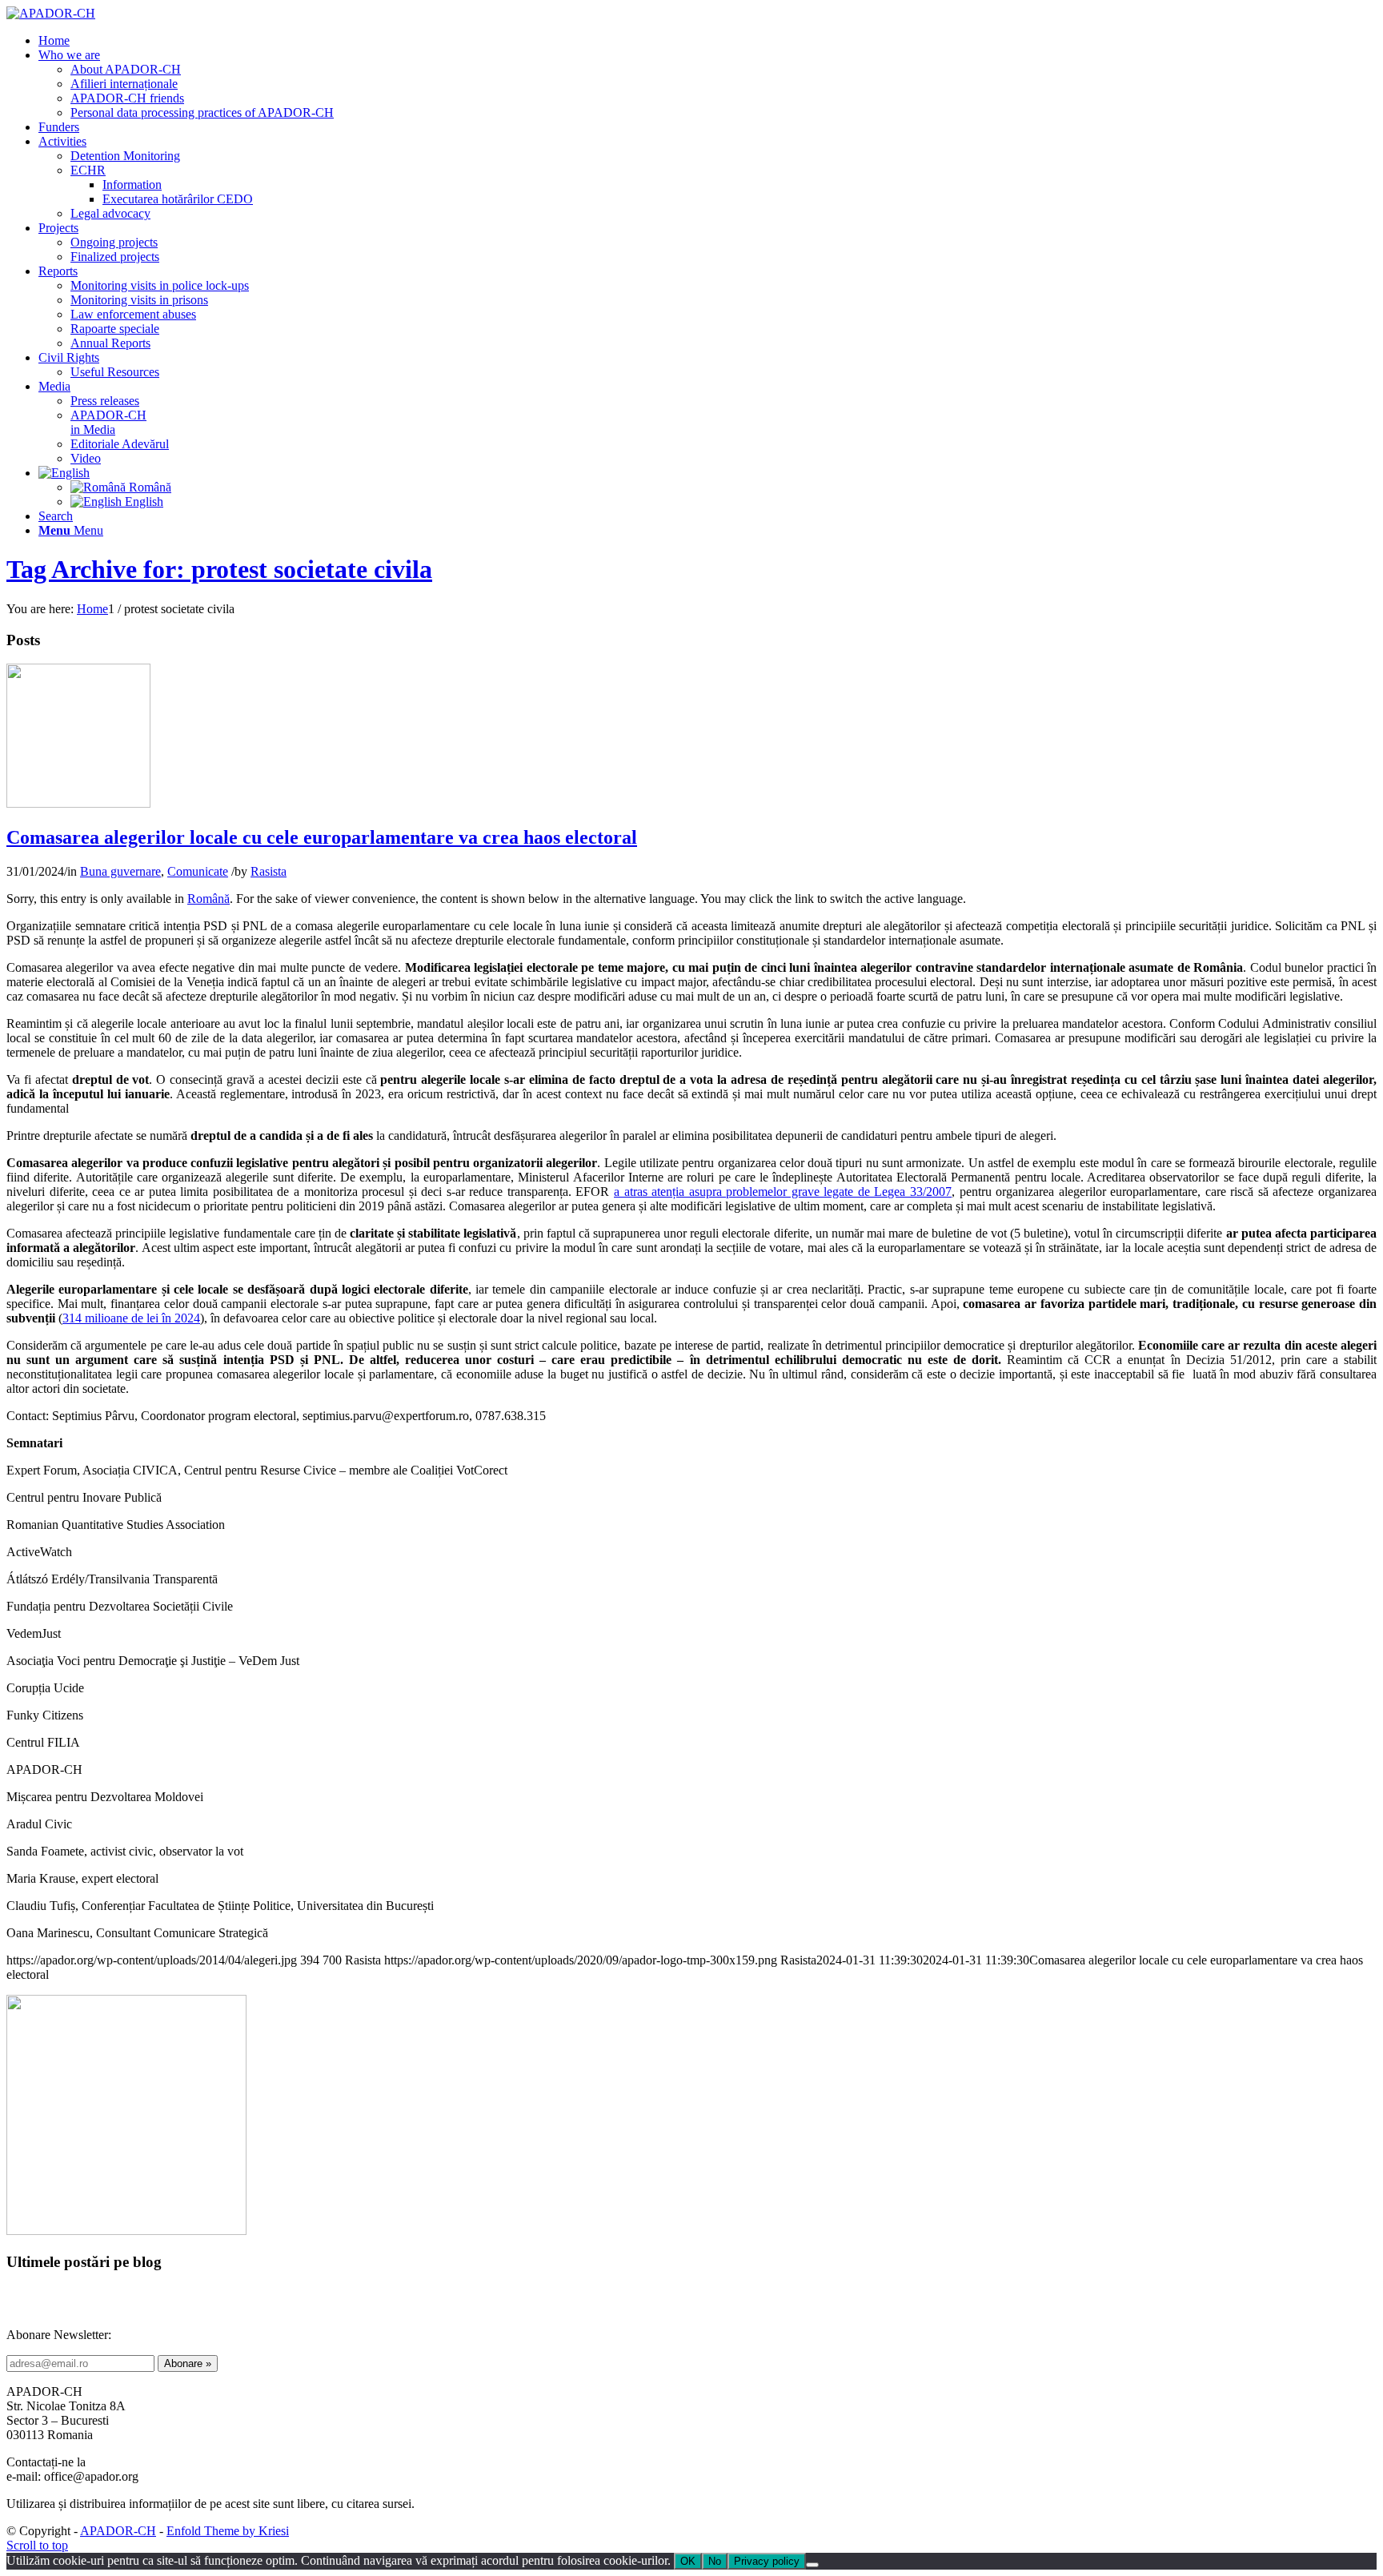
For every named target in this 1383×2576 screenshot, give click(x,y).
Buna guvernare (120, 871)
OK (688, 2561)
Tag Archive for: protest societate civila (219, 569)
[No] (812, 2565)
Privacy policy (767, 2561)
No (715, 2561)
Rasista (269, 871)
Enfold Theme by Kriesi (228, 2531)
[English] (64, 473)
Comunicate (198, 871)
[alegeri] (78, 803)
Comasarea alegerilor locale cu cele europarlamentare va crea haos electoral (322, 837)
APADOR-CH (118, 2531)
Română (208, 899)
